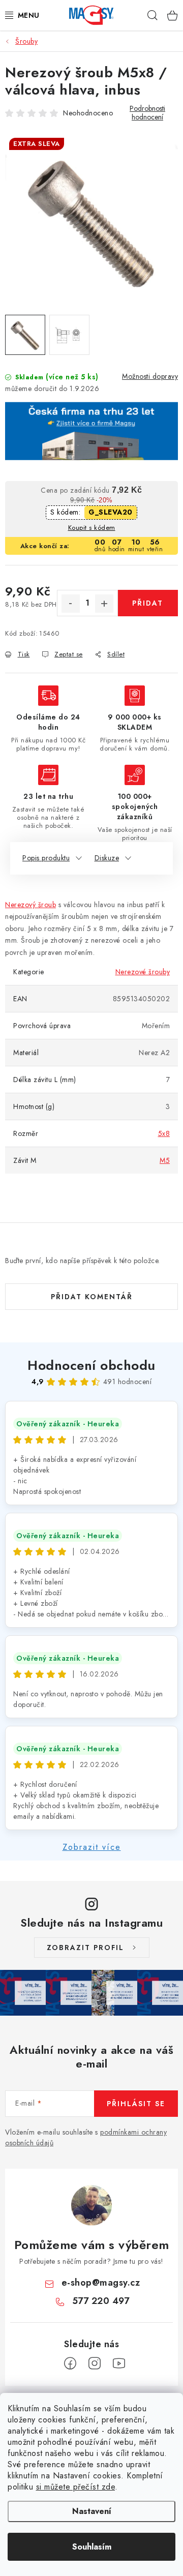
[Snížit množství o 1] (71, 604)
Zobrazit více (92, 1847)
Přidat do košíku (148, 607)
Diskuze (107, 858)
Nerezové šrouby (143, 972)
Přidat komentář (92, 1297)
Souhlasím (92, 2547)
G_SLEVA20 (111, 512)
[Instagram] (95, 2363)
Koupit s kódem (92, 528)
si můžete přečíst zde (76, 2487)
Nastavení (92, 2511)
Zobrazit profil (85, 1948)
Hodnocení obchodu (91, 1365)
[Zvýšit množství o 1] (104, 604)
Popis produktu (46, 858)
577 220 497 (101, 2301)
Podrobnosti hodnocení (147, 113)
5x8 (164, 1133)
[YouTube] (119, 2363)
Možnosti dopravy (150, 376)
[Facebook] (70, 2363)
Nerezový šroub (30, 905)
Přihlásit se (136, 2104)
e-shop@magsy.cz (101, 2283)
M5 (165, 1160)
